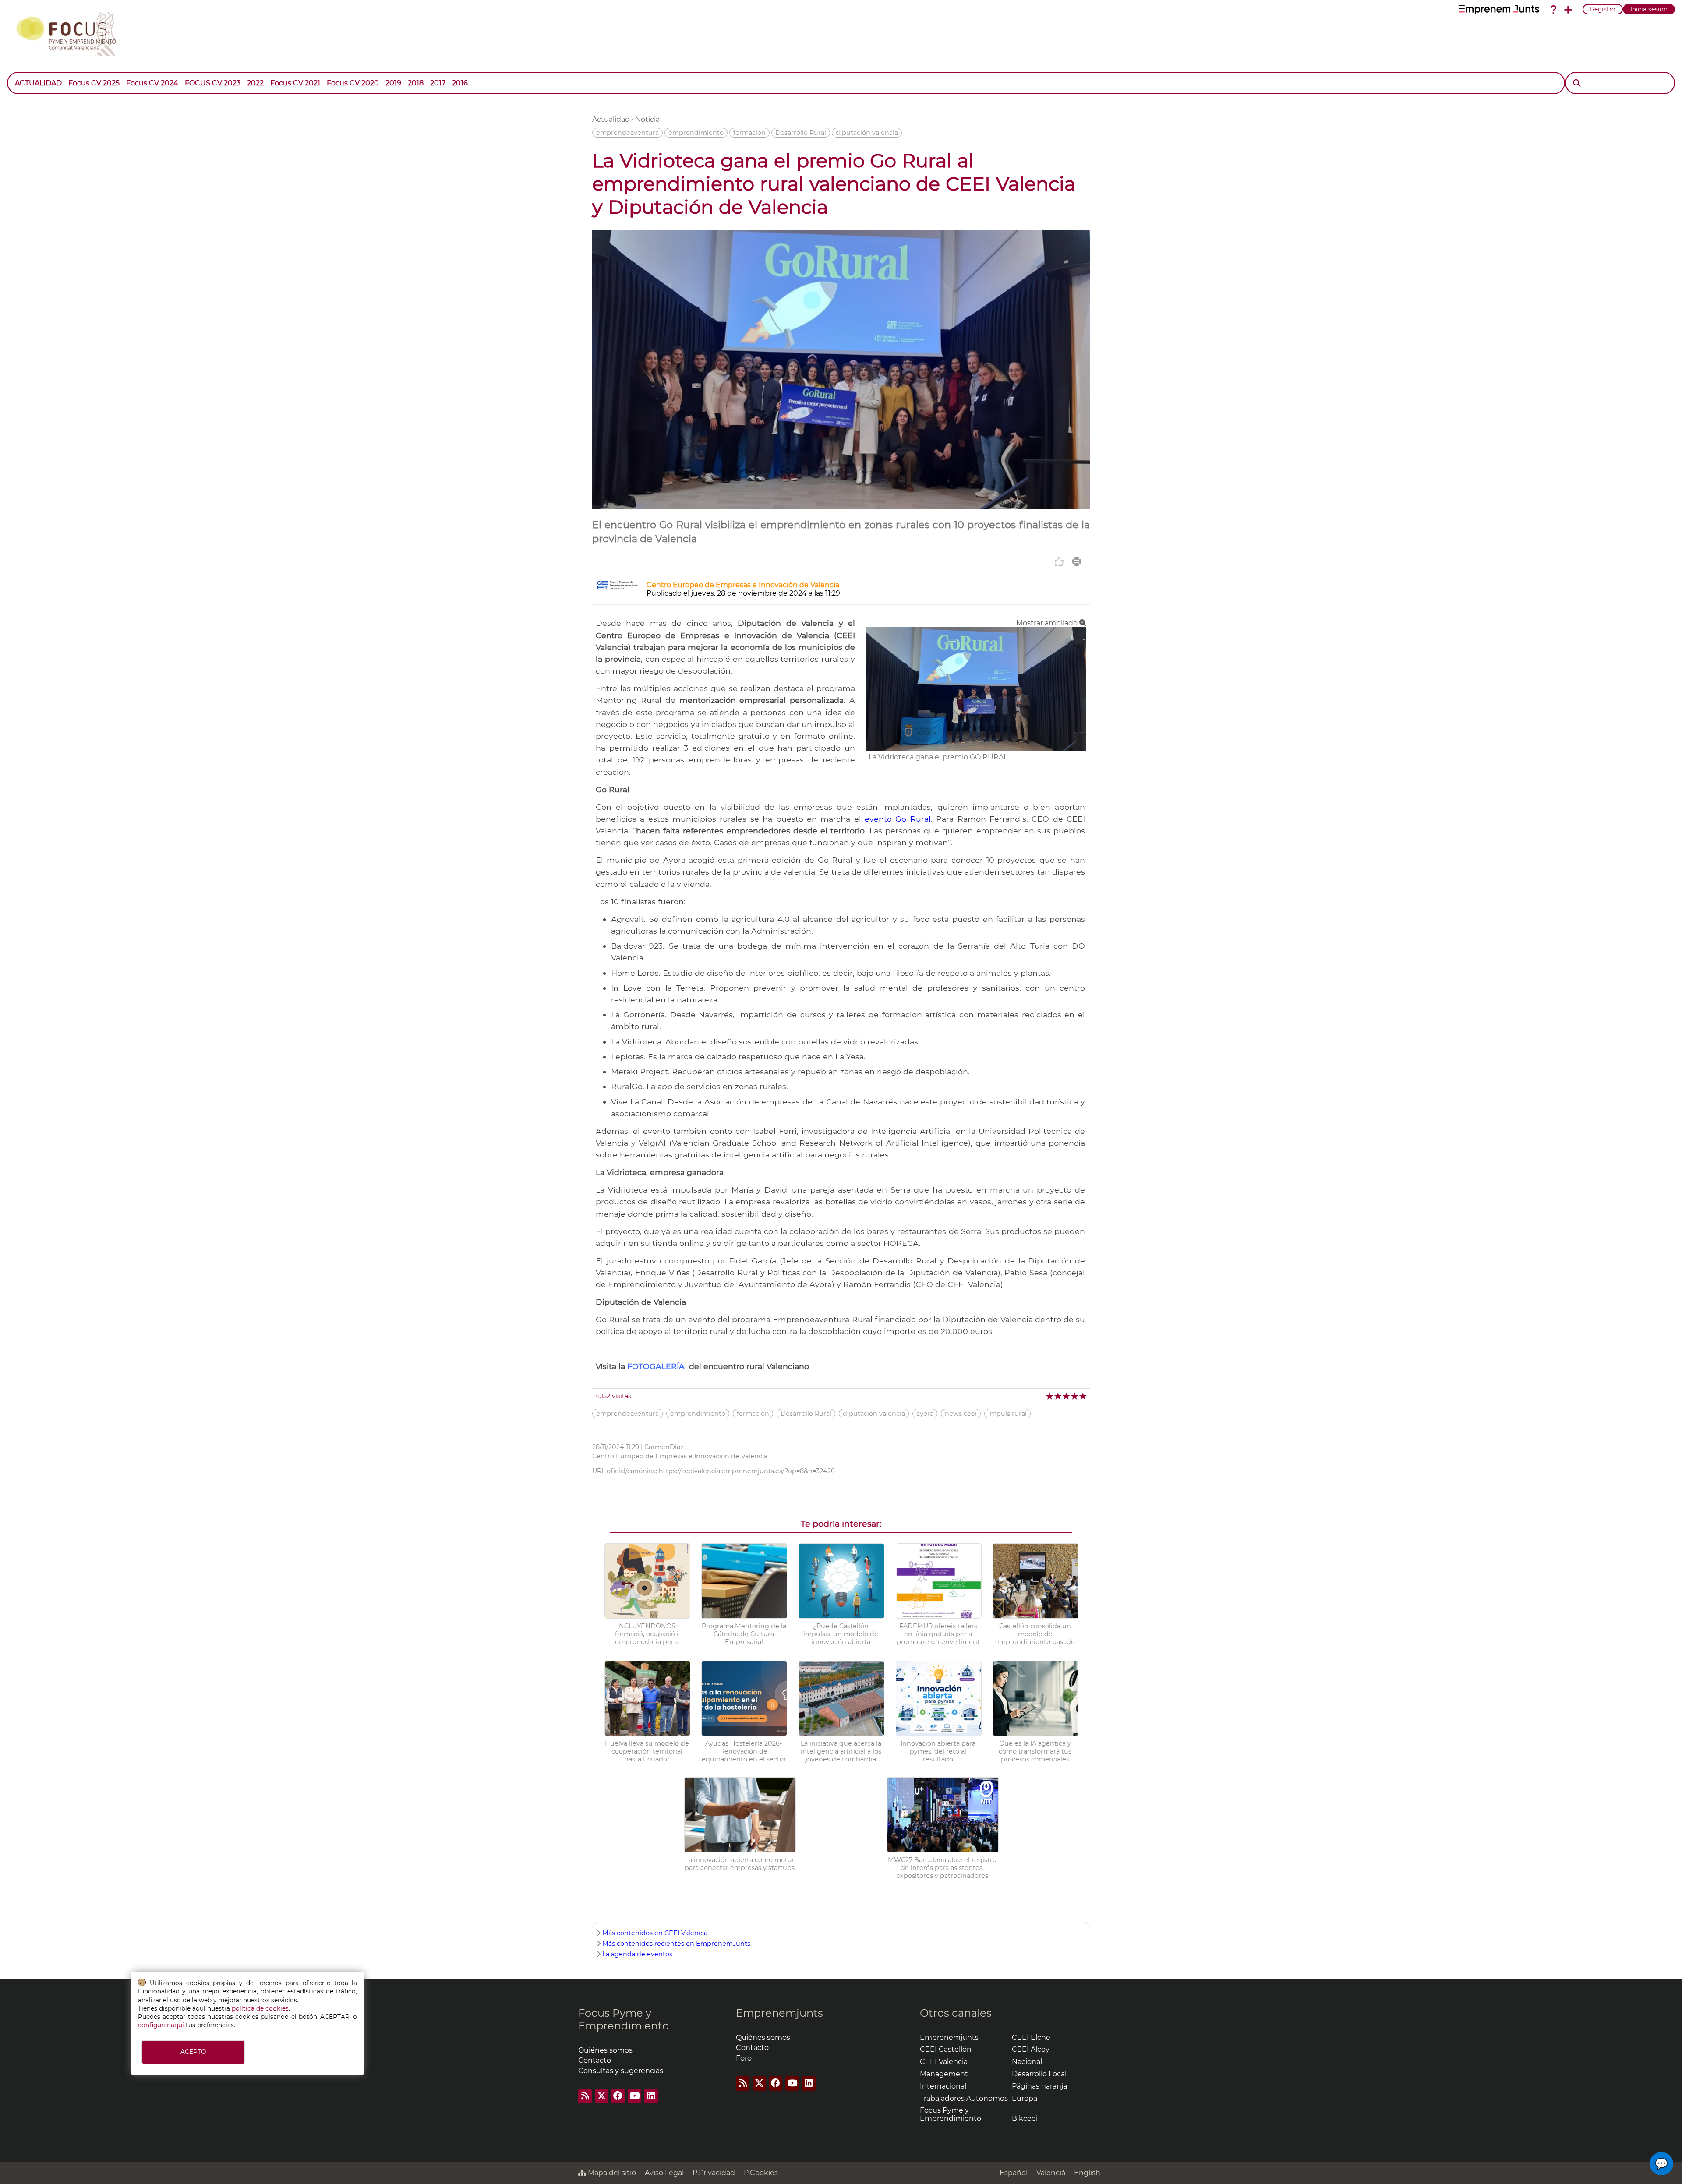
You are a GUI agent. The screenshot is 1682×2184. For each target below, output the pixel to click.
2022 (255, 83)
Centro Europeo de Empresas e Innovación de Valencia (743, 585)
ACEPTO (193, 2052)
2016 (460, 83)
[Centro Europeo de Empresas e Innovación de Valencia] (618, 587)
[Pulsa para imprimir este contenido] (1077, 561)
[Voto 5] (1083, 1396)
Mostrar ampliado (1048, 623)
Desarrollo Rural (801, 133)
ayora (925, 1414)
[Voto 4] (1075, 1396)
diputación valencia (867, 133)
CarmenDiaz (664, 1447)
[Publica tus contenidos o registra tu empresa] (1568, 10)
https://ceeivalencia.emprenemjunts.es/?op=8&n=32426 (747, 1471)
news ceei (961, 1414)
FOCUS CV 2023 (213, 83)
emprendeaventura (627, 133)
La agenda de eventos (637, 1954)
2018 (416, 83)
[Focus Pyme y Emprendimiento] (71, 32)
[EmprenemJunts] (1499, 10)
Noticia (647, 119)
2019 (393, 83)
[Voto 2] (1058, 1396)
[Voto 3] (1067, 1396)
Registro (1603, 9)
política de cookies (260, 2008)
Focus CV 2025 (94, 83)
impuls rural (1007, 1414)
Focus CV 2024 (152, 83)
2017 (438, 83)
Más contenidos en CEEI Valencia (655, 1933)
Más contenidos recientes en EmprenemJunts (676, 1944)
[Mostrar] (474, 79)
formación (749, 133)
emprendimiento (696, 133)
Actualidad (611, 119)
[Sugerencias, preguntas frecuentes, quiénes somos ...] (1553, 10)
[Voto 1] (1050, 1396)
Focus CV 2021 (295, 83)
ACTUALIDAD (38, 83)
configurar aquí (161, 2025)
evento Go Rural (898, 819)
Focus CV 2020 (353, 83)
